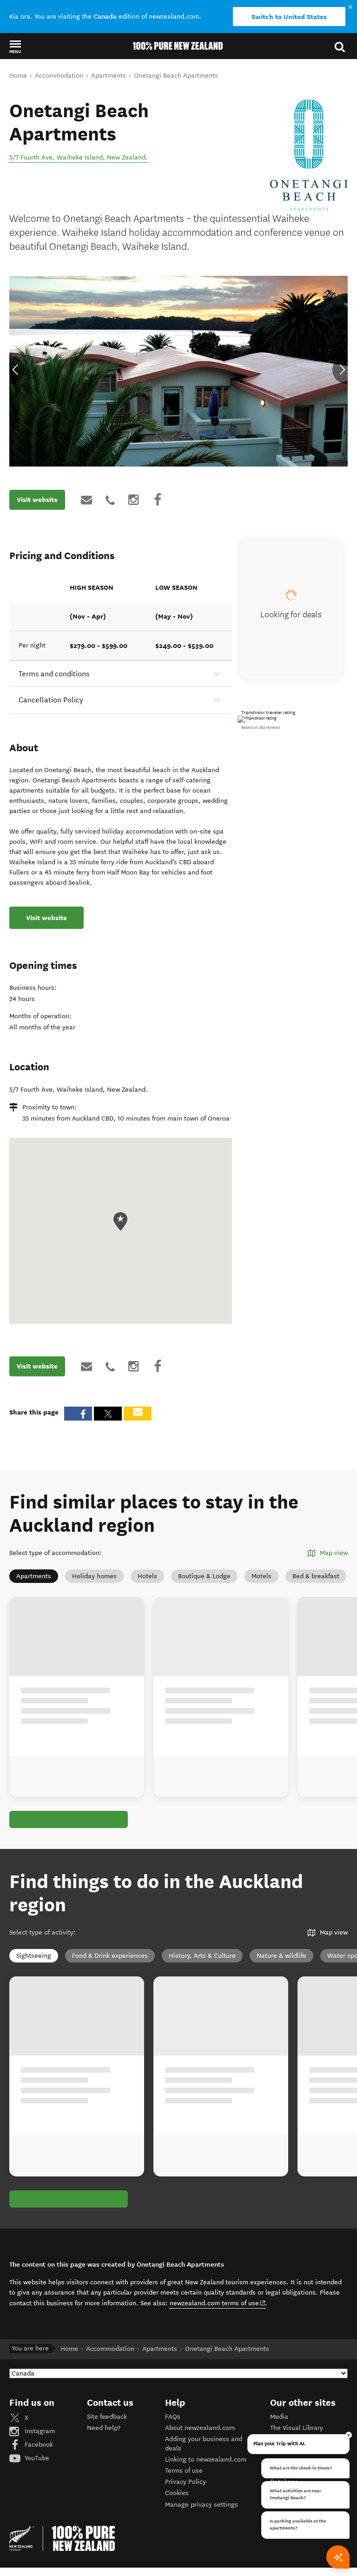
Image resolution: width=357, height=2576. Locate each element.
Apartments (34, 1576)
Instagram (39, 2431)
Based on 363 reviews (261, 727)
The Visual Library (297, 2428)
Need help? (104, 2428)
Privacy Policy (185, 2482)
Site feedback (107, 2417)
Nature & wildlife (281, 1956)
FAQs (173, 2417)
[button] (15, 47)
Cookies (177, 2493)
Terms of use (184, 2471)
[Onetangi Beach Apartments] (309, 155)
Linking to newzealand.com (206, 2459)
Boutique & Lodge (204, 1576)
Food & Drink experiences (110, 1956)
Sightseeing (34, 1956)
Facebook (38, 2445)
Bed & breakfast (316, 1576)
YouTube (36, 2458)
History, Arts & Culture (202, 1956)
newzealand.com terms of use (218, 2303)
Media (279, 2417)
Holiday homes (94, 1576)
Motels (261, 1576)
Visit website (37, 500)
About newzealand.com (200, 2428)
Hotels (147, 1576)
